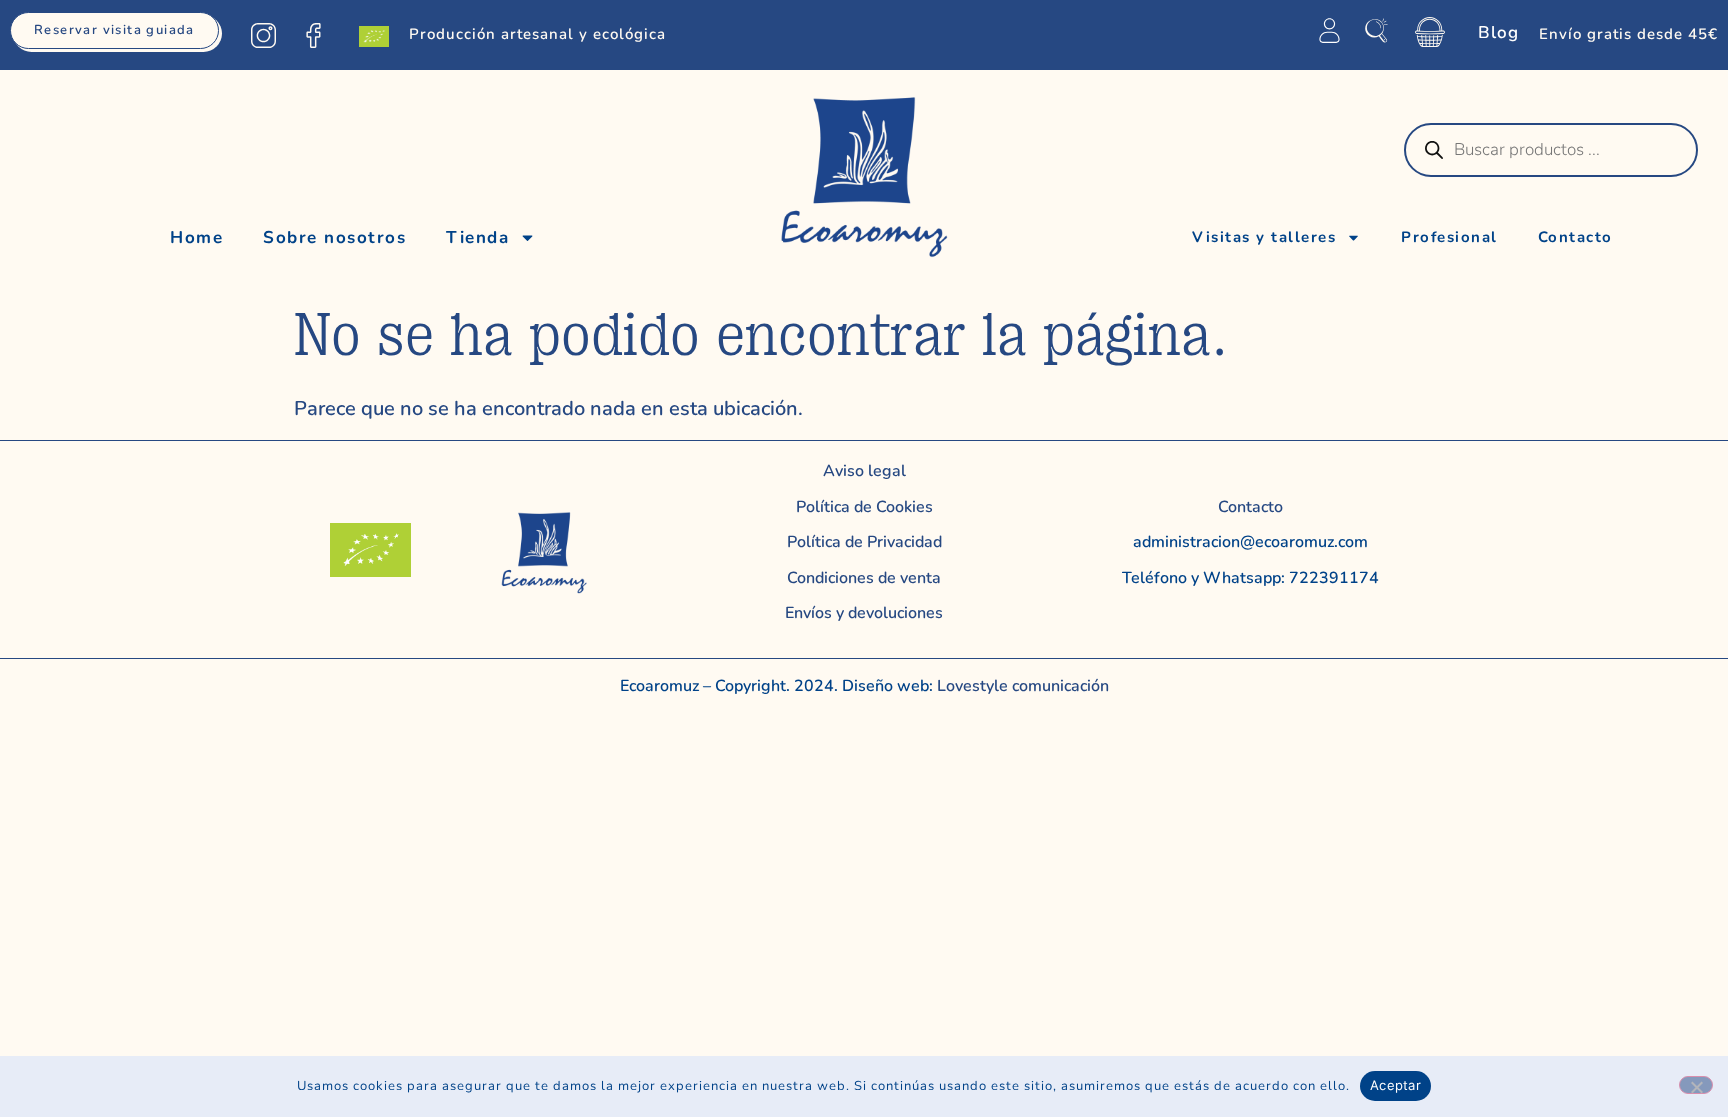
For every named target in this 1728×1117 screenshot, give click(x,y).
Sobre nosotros (334, 237)
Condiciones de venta (864, 578)
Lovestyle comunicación (1021, 686)
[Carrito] (1430, 32)
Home (196, 237)
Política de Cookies (864, 507)
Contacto (1575, 237)
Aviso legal (864, 471)
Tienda (477, 237)
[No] (1696, 1085)
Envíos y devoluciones (864, 613)
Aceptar (1395, 1085)
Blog (1498, 32)
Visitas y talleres (1264, 237)
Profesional (1449, 237)
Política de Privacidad (864, 542)
